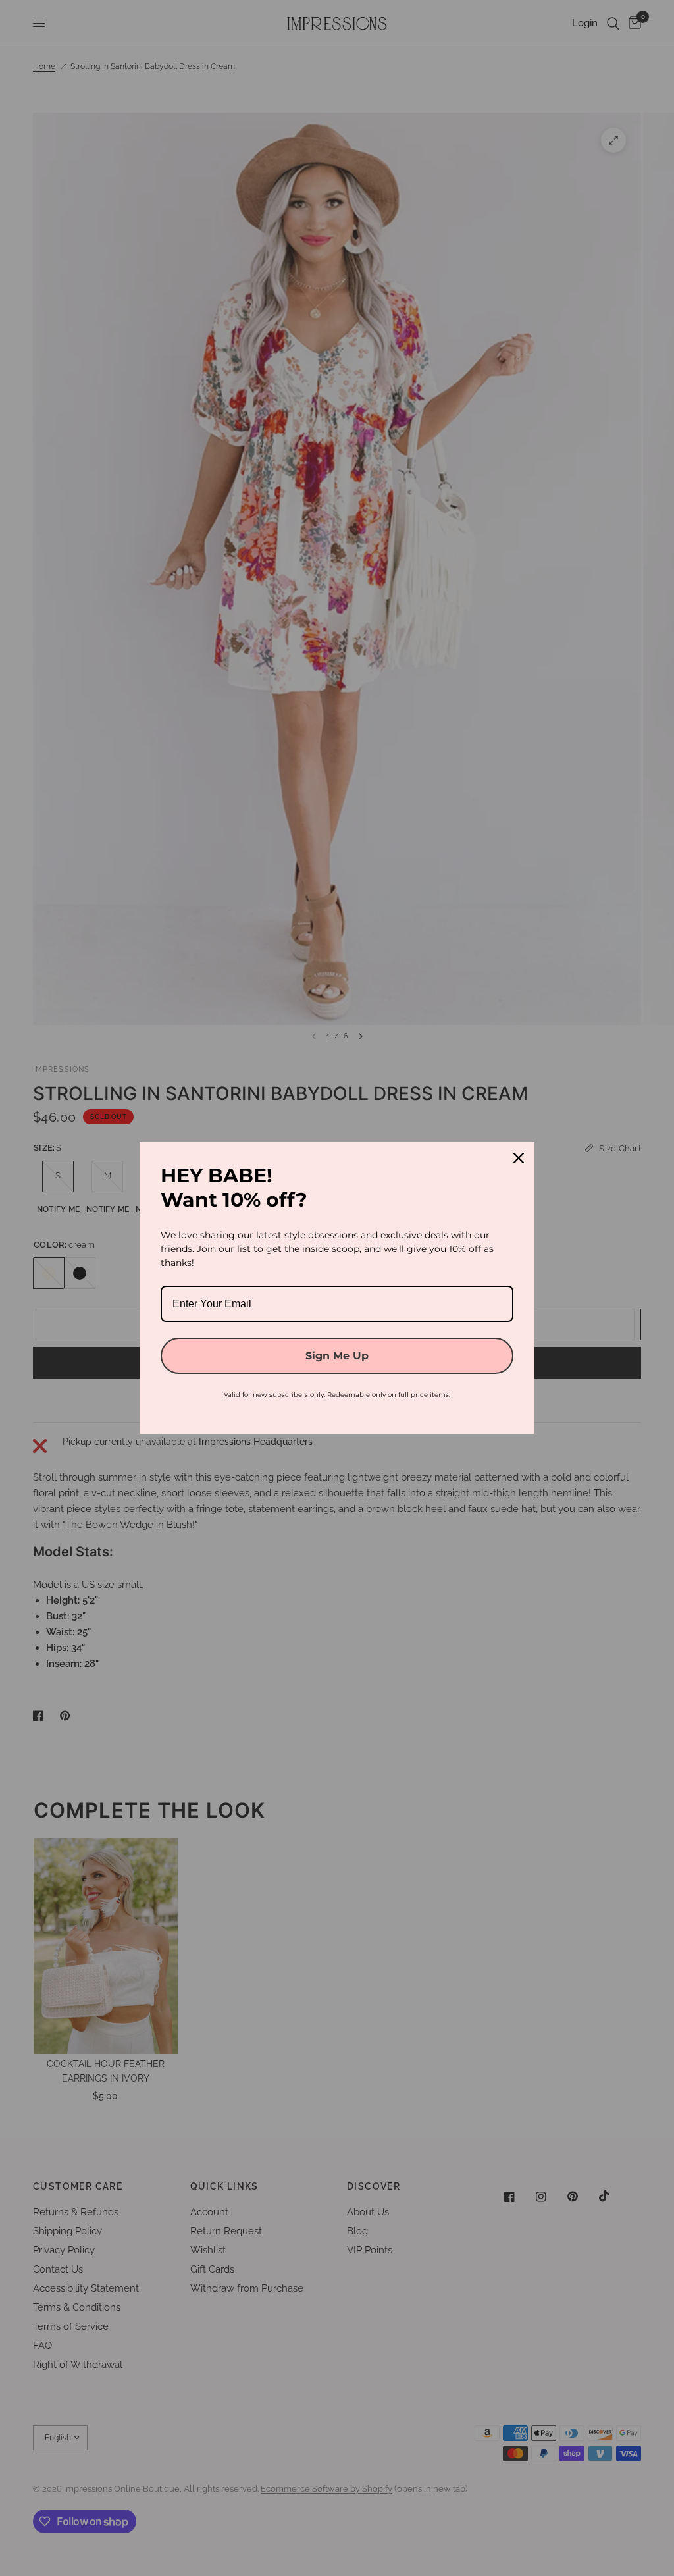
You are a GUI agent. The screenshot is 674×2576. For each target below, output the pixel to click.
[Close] (519, 1158)
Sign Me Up (337, 1356)
